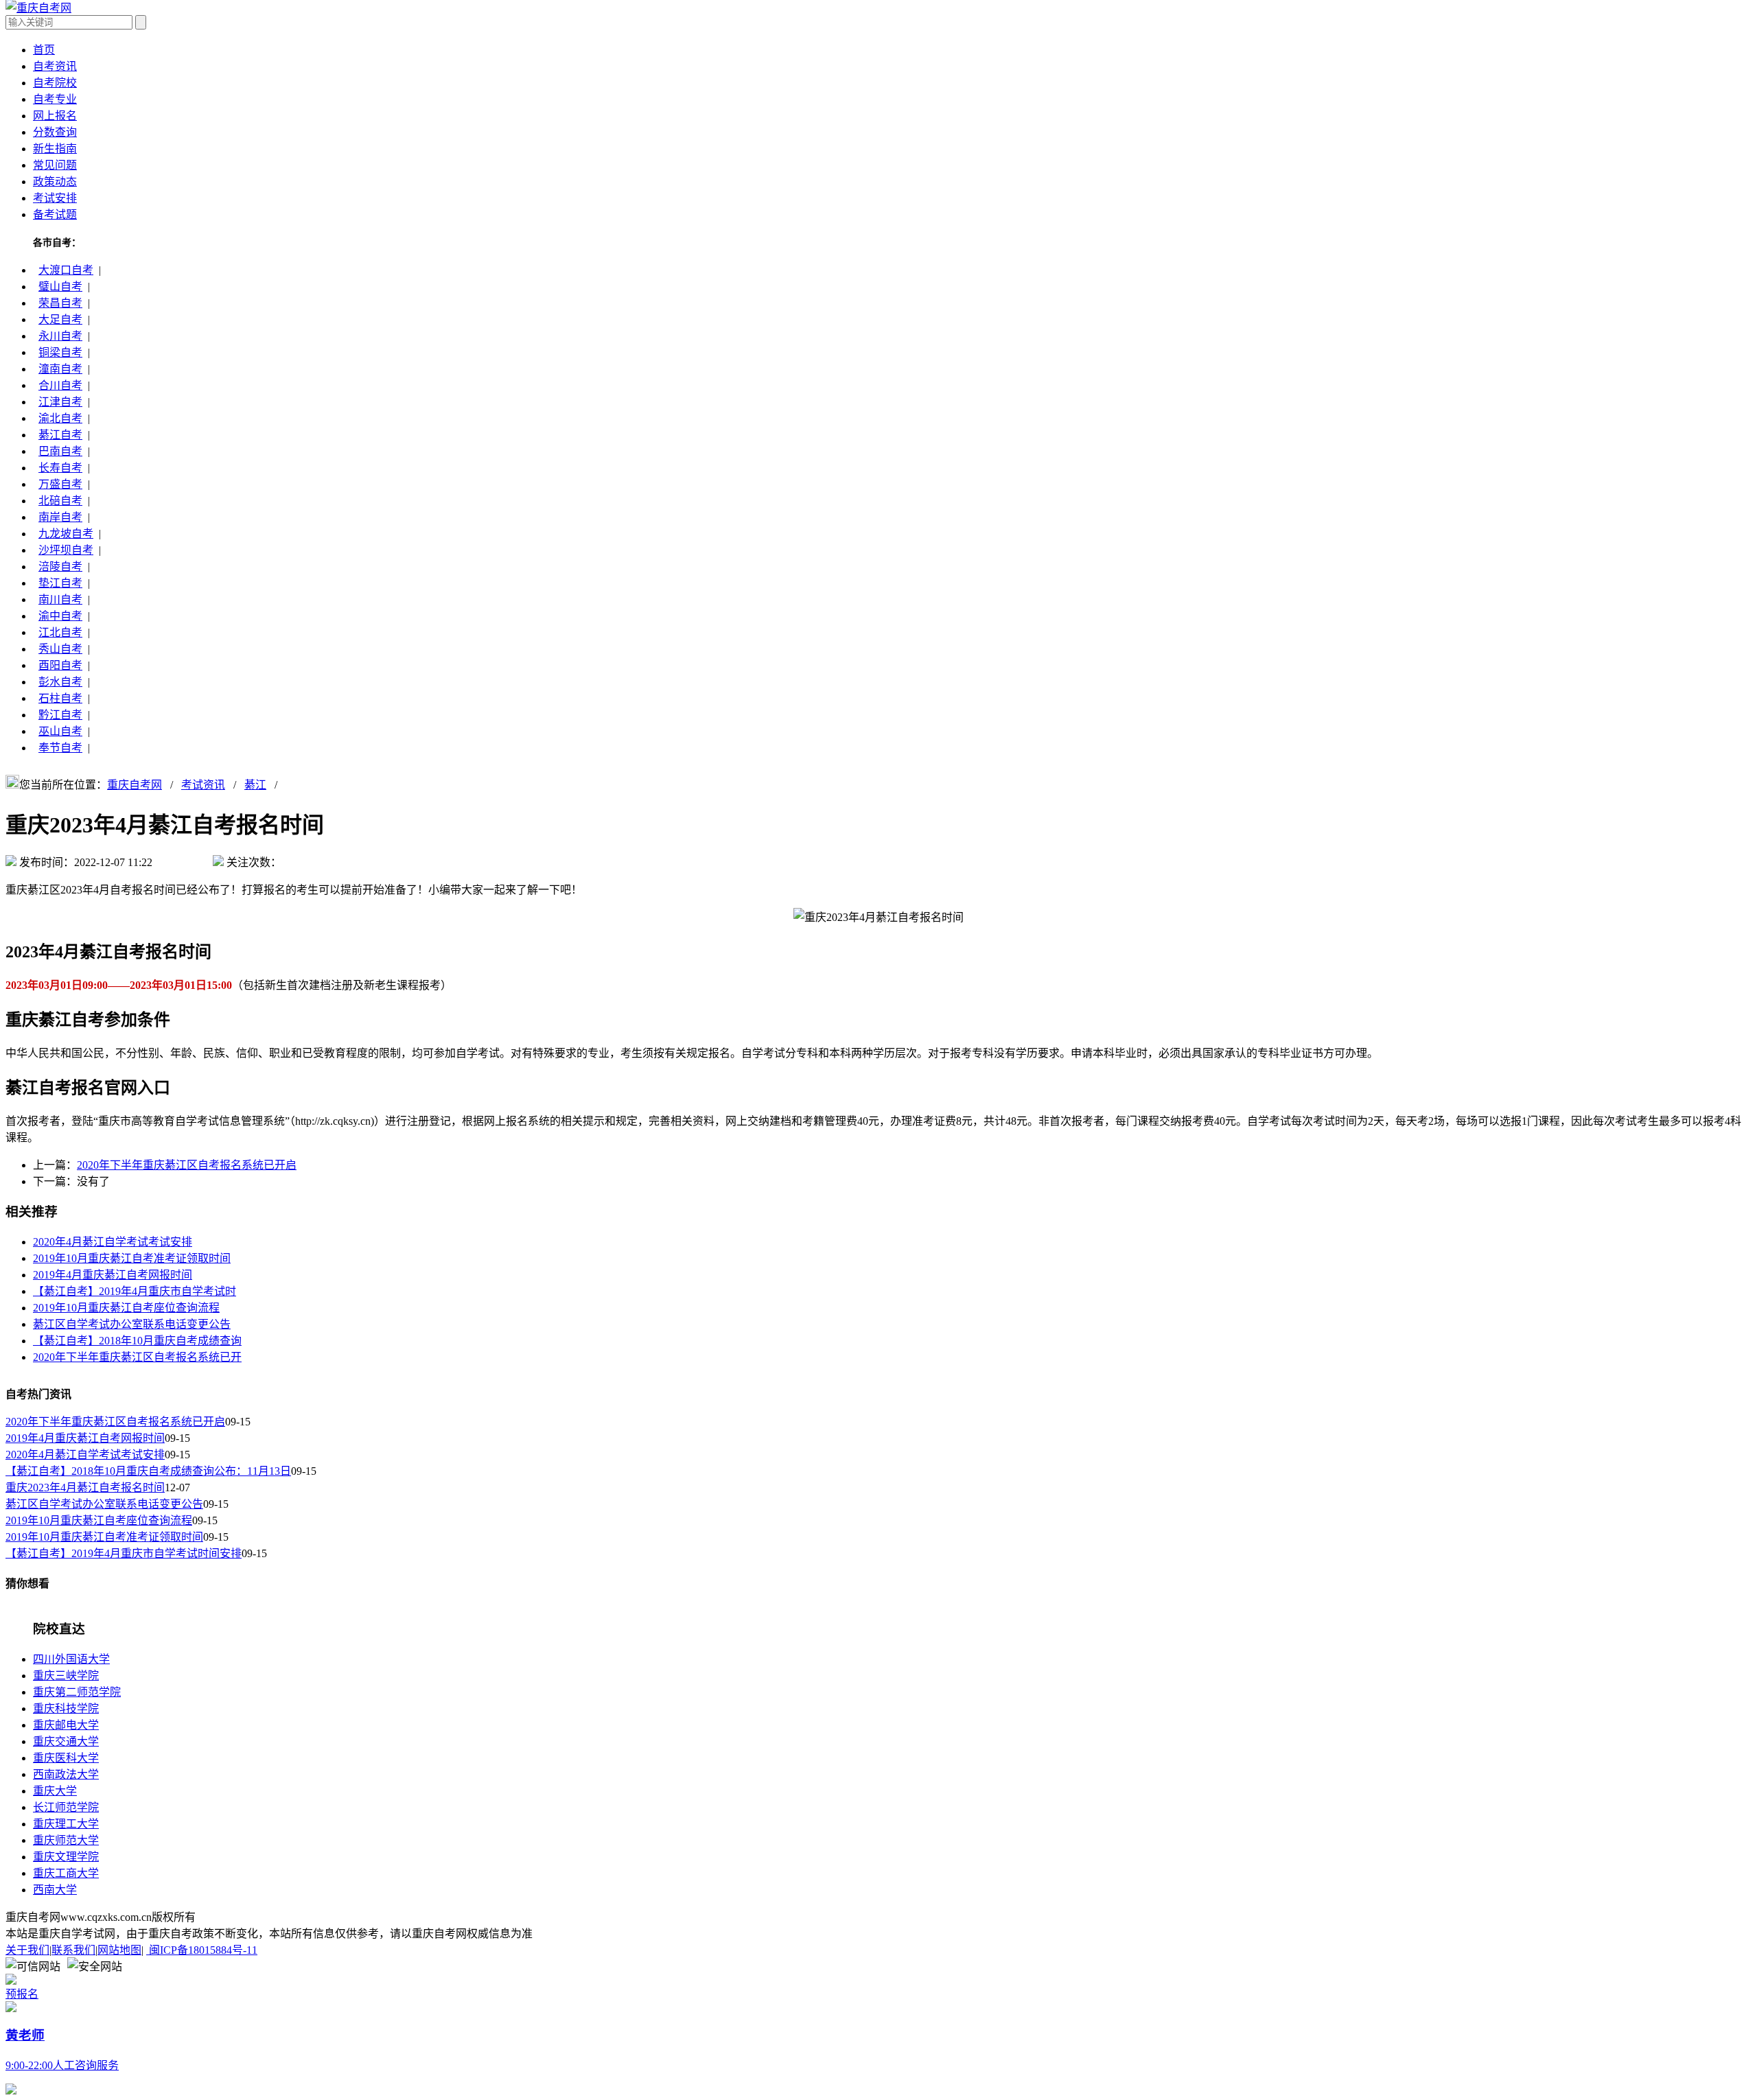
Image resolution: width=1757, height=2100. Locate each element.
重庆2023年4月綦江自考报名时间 (85, 1487)
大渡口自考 (66, 270)
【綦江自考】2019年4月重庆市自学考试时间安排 (124, 1553)
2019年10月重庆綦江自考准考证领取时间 (132, 1258)
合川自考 (60, 385)
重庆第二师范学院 (77, 1692)
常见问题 (55, 165)
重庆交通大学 (66, 1741)
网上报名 (55, 116)
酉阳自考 (60, 665)
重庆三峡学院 (66, 1676)
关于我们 (27, 1950)
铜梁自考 (60, 352)
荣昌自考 (60, 303)
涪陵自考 (60, 567)
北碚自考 (60, 501)
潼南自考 (60, 369)
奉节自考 (60, 748)
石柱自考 (60, 698)
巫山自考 (60, 731)
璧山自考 (60, 287)
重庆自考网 (135, 785)
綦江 (255, 785)
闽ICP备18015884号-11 (202, 1950)
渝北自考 (60, 418)
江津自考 (60, 402)
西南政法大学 (66, 1774)
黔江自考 (60, 715)
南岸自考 (60, 517)
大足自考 (60, 319)
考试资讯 (203, 785)
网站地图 (119, 1950)
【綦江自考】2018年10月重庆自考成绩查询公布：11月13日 (148, 1471)
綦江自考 (60, 435)
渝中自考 (60, 616)
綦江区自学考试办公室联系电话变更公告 (132, 1324)
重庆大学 (55, 1791)
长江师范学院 (66, 1807)
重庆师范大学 (66, 1840)
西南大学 (55, 1890)
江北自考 (60, 632)
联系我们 (73, 1950)
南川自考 (60, 599)
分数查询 (55, 132)
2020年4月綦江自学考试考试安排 (113, 1242)
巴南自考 (60, 451)
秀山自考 (60, 649)
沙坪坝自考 (66, 550)
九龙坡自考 (66, 534)
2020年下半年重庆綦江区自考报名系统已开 (137, 1357)
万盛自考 (60, 484)
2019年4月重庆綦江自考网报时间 (113, 1275)
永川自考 (60, 336)
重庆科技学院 (66, 1708)
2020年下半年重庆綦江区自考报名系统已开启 (187, 1165)
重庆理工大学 (66, 1824)
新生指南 (55, 149)
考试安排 (55, 198)
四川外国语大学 (71, 1659)
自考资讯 (55, 66)
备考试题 (55, 214)
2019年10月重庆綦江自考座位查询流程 (126, 1308)
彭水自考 (60, 682)
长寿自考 (60, 468)
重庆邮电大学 (66, 1725)
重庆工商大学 (66, 1873)
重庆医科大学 (66, 1758)
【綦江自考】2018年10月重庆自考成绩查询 (137, 1341)
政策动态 (55, 182)
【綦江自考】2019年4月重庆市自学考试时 (135, 1291)
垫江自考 (60, 583)
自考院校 (55, 83)
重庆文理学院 (66, 1857)
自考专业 (55, 99)
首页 (44, 50)
